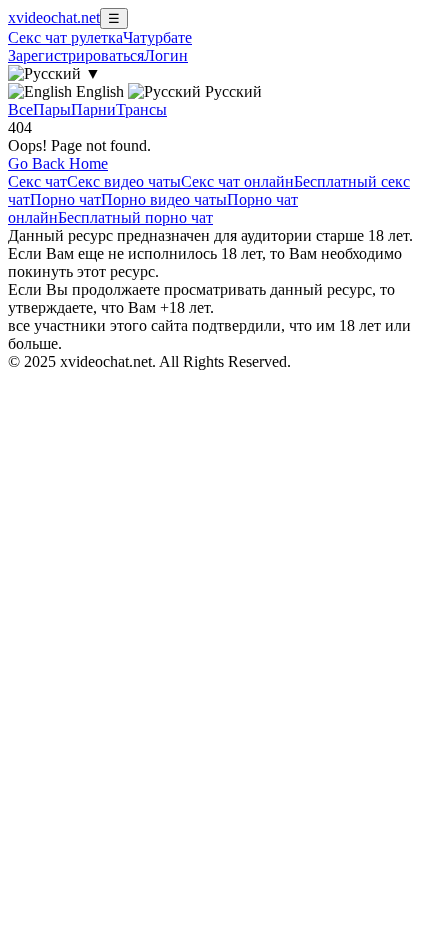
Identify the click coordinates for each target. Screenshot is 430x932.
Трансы (141, 109)
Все (20, 109)
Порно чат (65, 199)
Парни (93, 109)
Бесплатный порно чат (135, 217)
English (100, 91)
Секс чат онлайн (237, 181)
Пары (52, 109)
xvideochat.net (54, 17)
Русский (231, 91)
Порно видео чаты (164, 199)
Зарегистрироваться (76, 55)
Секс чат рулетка (65, 37)
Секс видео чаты (124, 181)
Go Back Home (58, 163)
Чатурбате (157, 37)
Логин (166, 55)
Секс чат (37, 181)
